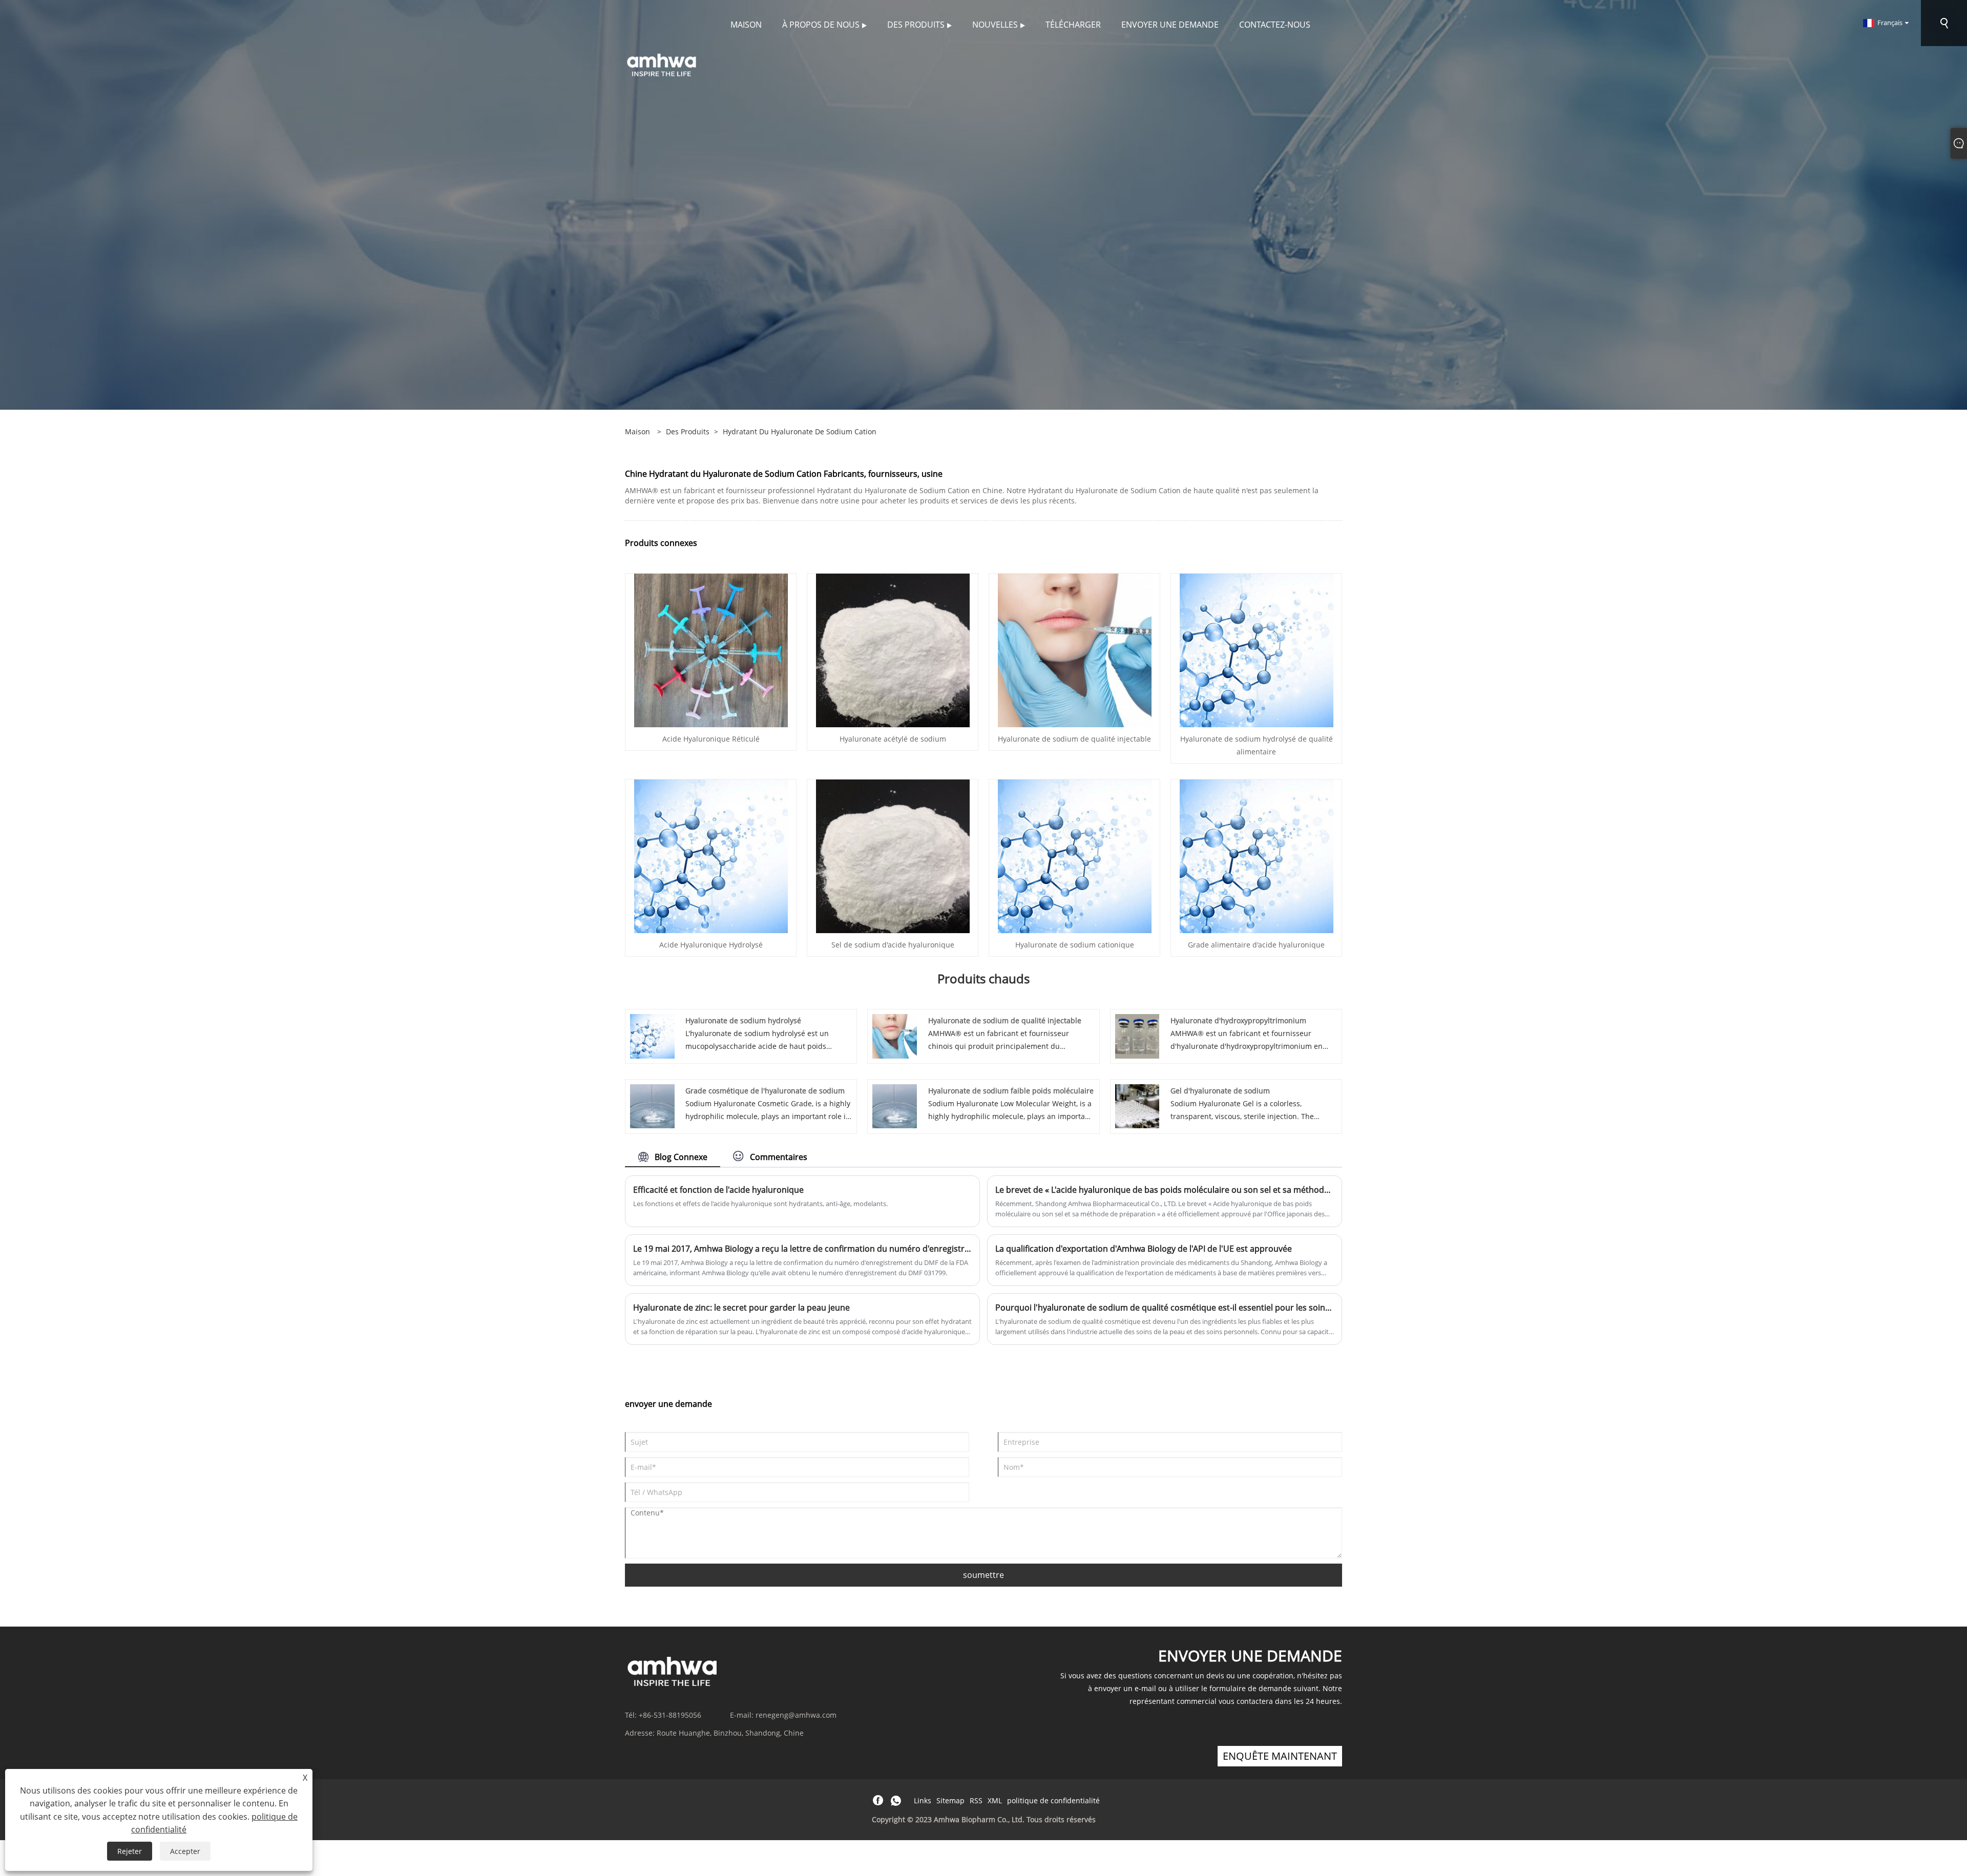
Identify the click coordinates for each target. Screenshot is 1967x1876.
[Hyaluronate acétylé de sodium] (893, 650)
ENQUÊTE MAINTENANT (1280, 1756)
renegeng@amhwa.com (796, 1715)
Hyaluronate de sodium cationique (1075, 945)
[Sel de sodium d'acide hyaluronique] (893, 856)
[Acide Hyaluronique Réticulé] (711, 650)
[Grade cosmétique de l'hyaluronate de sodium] (652, 1105)
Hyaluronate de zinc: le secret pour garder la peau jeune (741, 1308)
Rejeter (130, 1851)
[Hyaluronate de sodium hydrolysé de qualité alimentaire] (1257, 650)
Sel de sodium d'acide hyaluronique (893, 945)
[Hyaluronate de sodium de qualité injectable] (1075, 650)
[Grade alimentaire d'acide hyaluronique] (1257, 856)
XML (995, 1800)
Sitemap (950, 1800)
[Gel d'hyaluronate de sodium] (1137, 1105)
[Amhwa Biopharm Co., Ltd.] (662, 64)
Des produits (688, 431)
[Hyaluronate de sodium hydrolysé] (652, 1035)
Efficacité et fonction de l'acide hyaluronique (718, 1190)
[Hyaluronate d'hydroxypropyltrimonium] (1137, 1035)
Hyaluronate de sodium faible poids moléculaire (1011, 1091)
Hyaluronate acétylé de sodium (893, 739)
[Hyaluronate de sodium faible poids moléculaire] (895, 1105)
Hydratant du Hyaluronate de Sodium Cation (800, 431)
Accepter (185, 1851)
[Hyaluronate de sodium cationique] (1075, 856)
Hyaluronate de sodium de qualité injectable (1074, 739)
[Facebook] (878, 1801)
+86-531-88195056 (670, 1715)
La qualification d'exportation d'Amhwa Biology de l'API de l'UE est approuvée (1144, 1249)
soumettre (983, 1575)
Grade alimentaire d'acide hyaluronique (1256, 945)
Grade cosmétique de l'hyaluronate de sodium (765, 1091)
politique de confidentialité (1053, 1800)
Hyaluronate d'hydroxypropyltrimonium (1238, 1020)
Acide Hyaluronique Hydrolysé (711, 945)
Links (923, 1800)
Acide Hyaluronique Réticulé (711, 739)
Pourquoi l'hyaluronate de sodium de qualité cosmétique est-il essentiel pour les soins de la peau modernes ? (1165, 1308)
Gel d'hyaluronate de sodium (1220, 1091)
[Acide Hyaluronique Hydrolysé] (711, 856)
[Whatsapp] (896, 1801)
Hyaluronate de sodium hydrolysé (743, 1020)
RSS (976, 1800)
